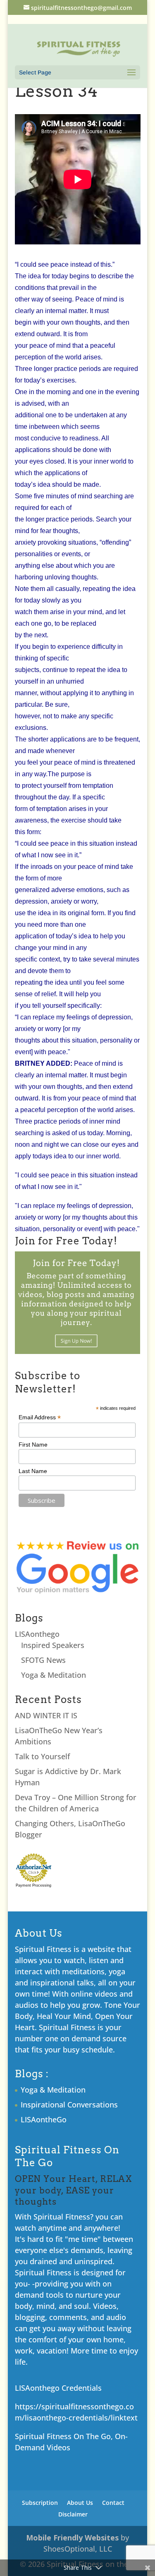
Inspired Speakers (53, 1645)
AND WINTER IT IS (46, 1715)
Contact (113, 2503)
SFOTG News (43, 1660)
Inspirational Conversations (69, 2105)
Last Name (33, 1471)
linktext (124, 2418)
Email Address (40, 1417)
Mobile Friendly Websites (72, 2538)
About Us (80, 2503)
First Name (33, 1445)
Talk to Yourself (42, 1756)
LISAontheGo (44, 2119)
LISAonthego (37, 1634)
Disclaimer (73, 2514)
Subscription (40, 2503)
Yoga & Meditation (54, 1675)
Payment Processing (33, 1885)
